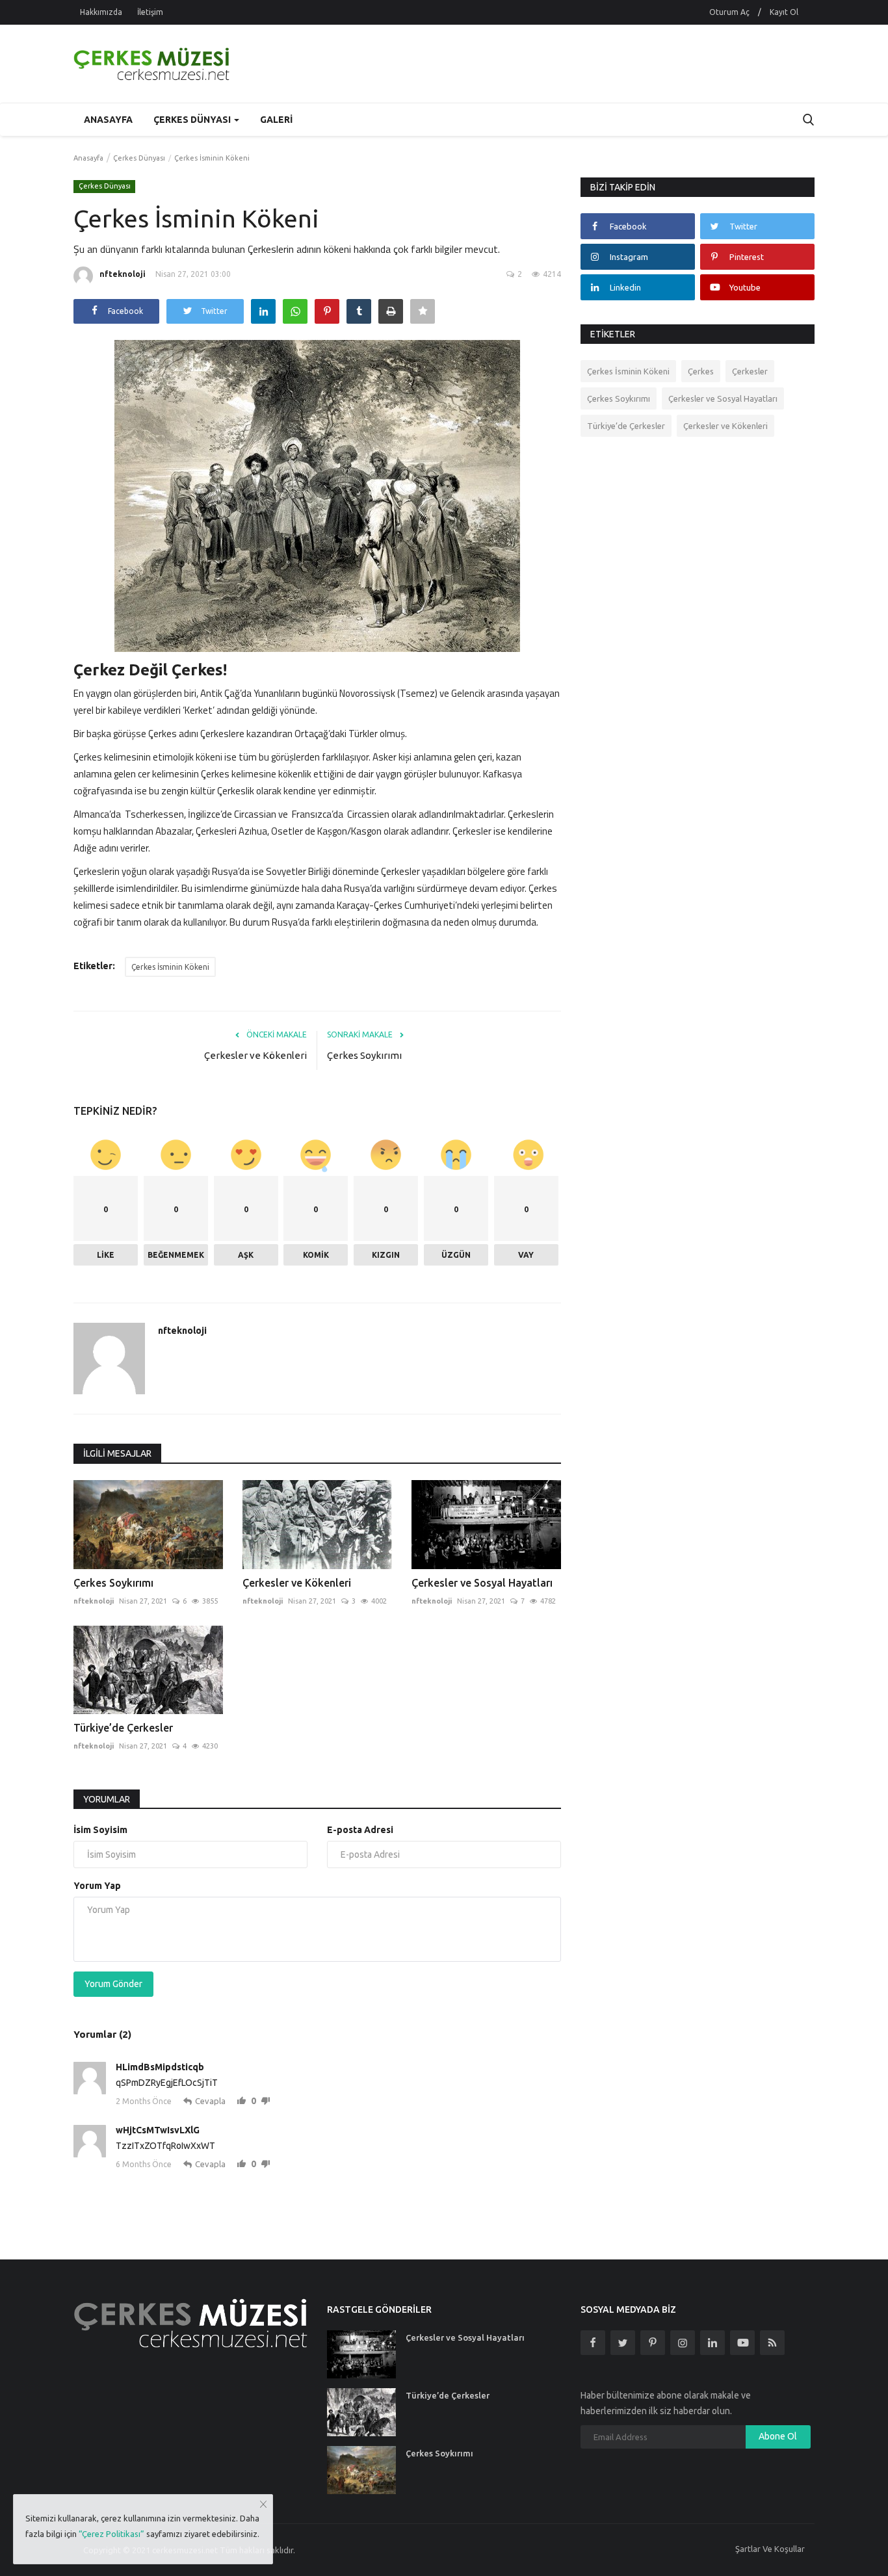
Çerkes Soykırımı (364, 1055)
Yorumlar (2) (102, 2034)
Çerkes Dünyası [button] (193, 120)
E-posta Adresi (360, 1830)
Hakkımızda (101, 12)
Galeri (276, 120)
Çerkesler (750, 371)
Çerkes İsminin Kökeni (170, 967)
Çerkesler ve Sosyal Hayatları (482, 1583)
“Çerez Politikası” (111, 2534)
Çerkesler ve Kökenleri (255, 1055)
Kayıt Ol (784, 12)
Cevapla (210, 2101)
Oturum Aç (729, 12)
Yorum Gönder (113, 1984)
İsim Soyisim (100, 1830)
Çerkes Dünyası (139, 158)
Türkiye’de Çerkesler (123, 1728)
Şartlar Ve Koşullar (770, 2549)
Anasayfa (108, 120)
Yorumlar (107, 1799)
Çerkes (701, 371)
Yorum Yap (97, 1886)
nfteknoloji (123, 274)
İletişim (150, 12)
